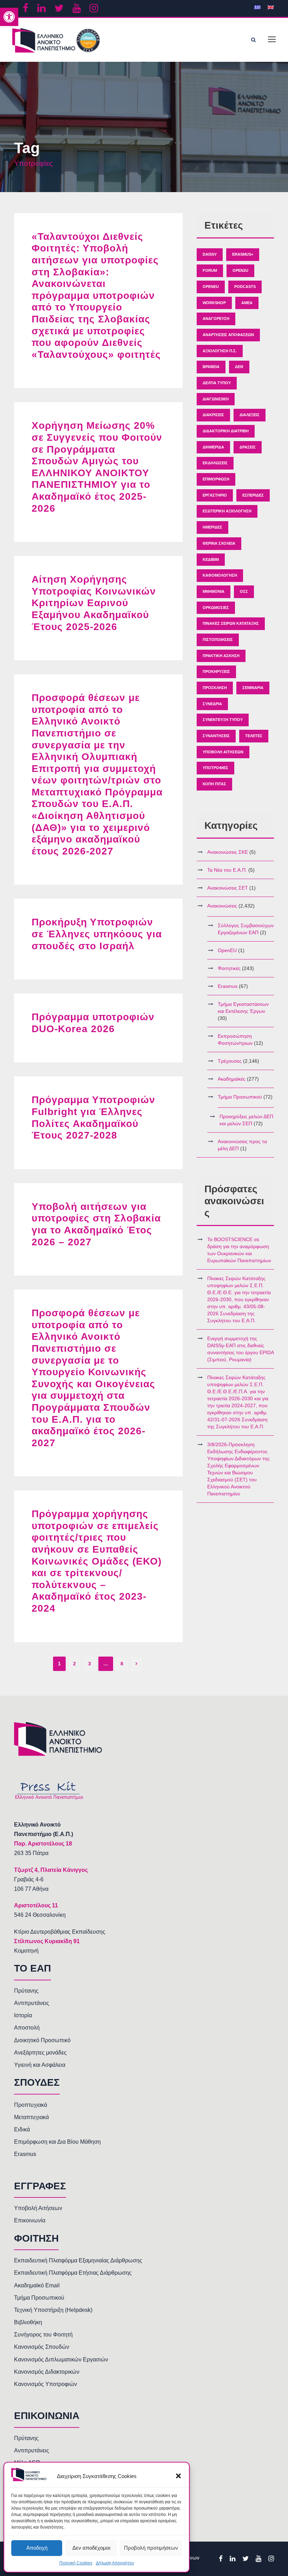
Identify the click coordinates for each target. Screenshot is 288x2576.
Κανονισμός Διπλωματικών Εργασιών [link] (61, 2359)
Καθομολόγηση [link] (220, 575)
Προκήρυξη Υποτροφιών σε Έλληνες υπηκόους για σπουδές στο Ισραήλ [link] (97, 934)
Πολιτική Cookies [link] (76, 2563)
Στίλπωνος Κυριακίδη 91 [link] (47, 1941)
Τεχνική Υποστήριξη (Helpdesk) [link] (53, 2310)
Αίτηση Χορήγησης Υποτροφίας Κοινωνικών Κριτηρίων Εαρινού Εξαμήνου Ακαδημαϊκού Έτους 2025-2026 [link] (94, 603)
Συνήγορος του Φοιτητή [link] (43, 2335)
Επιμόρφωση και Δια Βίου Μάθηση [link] (57, 2142)
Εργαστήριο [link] (215, 495)
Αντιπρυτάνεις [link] (32, 2003)
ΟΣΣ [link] (244, 591)
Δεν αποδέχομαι (91, 2548)
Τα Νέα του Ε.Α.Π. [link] (227, 870)
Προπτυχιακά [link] (31, 2105)
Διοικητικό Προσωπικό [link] (42, 2040)
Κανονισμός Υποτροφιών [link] (45, 2384)
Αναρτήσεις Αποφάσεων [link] (228, 335)
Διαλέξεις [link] (250, 415)
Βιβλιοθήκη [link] (28, 2322)
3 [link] (90, 1664)
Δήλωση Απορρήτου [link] (115, 2563)
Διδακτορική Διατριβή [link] (226, 431)
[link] (9, 17)
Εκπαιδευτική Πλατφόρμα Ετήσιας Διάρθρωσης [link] (73, 2273)
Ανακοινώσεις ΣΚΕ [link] (228, 852)
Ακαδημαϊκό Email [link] (37, 2285)
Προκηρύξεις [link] (216, 671)
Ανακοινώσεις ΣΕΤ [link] (228, 888)
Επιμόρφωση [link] (216, 479)
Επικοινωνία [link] (30, 2220)
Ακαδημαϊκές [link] (232, 1079)
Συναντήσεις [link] (216, 736)
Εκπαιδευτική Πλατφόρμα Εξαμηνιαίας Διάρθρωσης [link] (78, 2260)
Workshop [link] (214, 303)
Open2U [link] (240, 270)
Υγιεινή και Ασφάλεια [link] (40, 2065)
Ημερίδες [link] (212, 527)
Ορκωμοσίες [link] (216, 608)
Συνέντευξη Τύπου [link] (223, 720)
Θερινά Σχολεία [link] (219, 543)
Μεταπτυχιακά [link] (31, 2117)
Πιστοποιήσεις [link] (218, 640)
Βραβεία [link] (211, 367)
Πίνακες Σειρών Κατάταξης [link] (231, 623)
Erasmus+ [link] (243, 254)
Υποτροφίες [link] (215, 768)
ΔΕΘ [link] (239, 367)
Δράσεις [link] (248, 447)
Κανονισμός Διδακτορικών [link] (47, 2372)
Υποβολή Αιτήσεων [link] (223, 752)
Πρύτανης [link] (26, 1991)
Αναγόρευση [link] (216, 319)
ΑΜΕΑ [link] (247, 303)
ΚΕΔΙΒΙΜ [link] (211, 559)
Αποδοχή (37, 2548)
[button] (178, 2476)
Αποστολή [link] (27, 2028)
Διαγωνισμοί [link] (216, 399)
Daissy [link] (210, 254)
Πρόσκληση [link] (215, 688)
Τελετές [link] (254, 736)
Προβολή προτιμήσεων (151, 2548)
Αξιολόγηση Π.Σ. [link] (220, 351)
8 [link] (122, 1664)
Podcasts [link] (245, 287)
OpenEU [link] (211, 287)
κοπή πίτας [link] (214, 784)
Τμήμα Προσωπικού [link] (240, 1097)
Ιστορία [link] (23, 2015)
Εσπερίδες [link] (253, 495)
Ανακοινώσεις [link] (222, 906)
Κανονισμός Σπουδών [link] (42, 2347)
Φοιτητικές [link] (229, 968)
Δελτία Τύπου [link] (217, 383)
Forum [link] (210, 270)
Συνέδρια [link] (212, 704)
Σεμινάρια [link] (253, 688)
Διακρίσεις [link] (213, 415)
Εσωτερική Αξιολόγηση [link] (227, 511)
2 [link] (74, 1664)
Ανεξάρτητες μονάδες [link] (40, 2053)
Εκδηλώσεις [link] (215, 463)
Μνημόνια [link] (214, 591)
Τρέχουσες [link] (230, 1061)
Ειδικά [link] (22, 2129)
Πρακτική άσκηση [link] (221, 656)
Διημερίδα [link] (213, 447)
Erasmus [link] (228, 986)
